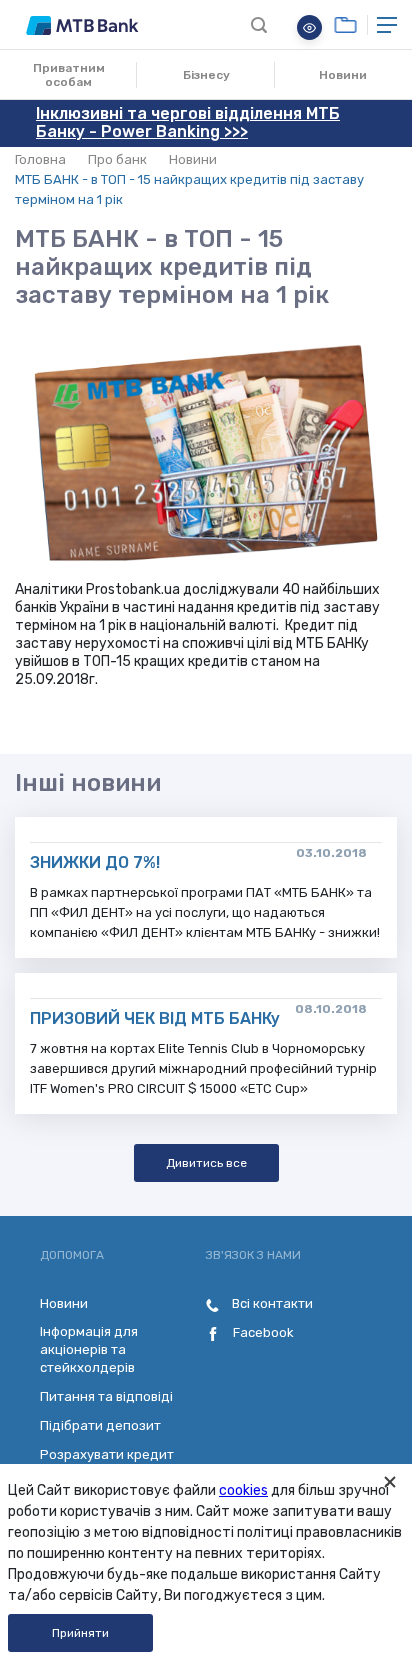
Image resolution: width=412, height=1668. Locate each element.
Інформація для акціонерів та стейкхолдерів (89, 1349)
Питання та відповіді (106, 1396)
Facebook (262, 1332)
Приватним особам (69, 75)
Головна (40, 159)
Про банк (117, 159)
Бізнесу (206, 75)
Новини (343, 75)
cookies (243, 1490)
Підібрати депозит (100, 1425)
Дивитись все (206, 1163)
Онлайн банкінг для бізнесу (345, 25)
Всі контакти (271, 1303)
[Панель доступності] (309, 27)
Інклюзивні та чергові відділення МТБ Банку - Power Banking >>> (188, 122)
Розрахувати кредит (107, 1454)
